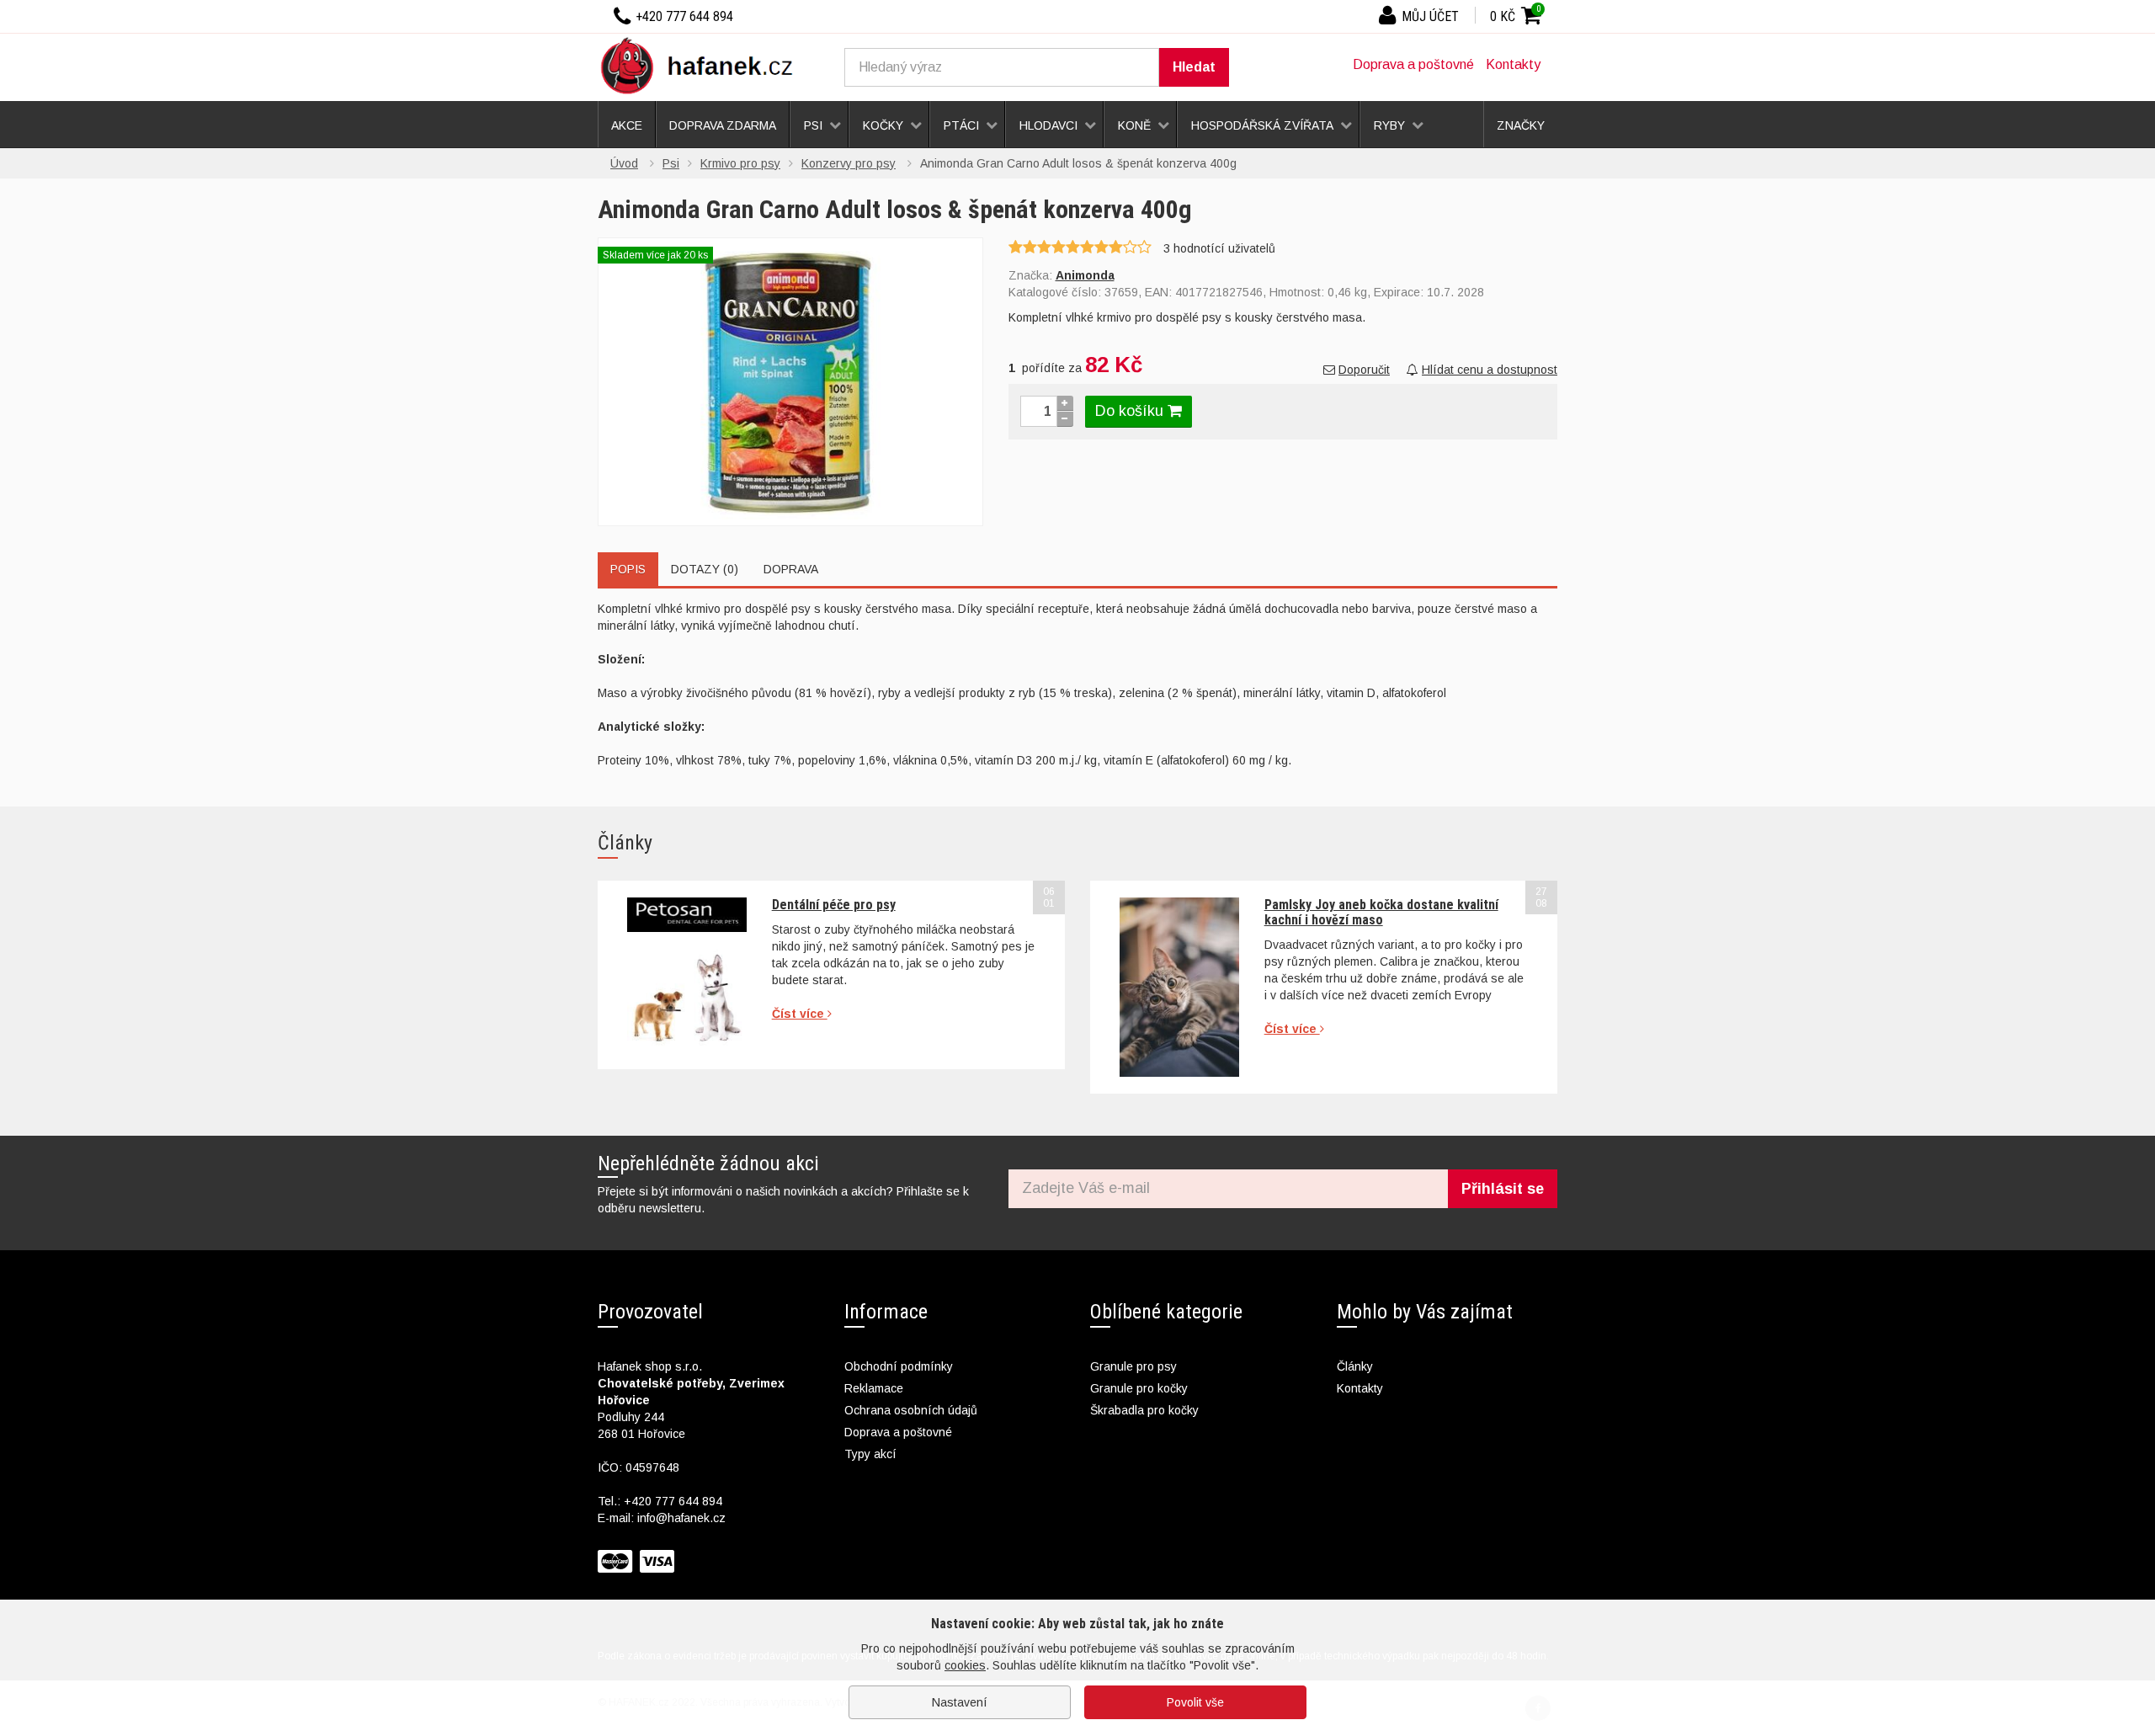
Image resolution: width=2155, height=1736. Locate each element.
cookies (965, 1665)
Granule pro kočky (1139, 1388)
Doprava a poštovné (1413, 64)
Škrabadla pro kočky (1144, 1410)
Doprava (791, 569)
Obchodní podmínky (899, 1366)
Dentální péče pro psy (834, 905)
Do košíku (1131, 411)
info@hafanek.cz (681, 1518)
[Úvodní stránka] (703, 65)
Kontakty (1513, 64)
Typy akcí (870, 1454)
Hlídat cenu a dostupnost (1490, 370)
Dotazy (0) (705, 569)
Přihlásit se (1503, 1189)
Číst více (800, 1014)
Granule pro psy (1133, 1366)
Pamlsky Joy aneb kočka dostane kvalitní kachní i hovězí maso (1381, 912)
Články (1355, 1366)
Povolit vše (1195, 1702)
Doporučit (1364, 370)
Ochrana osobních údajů (911, 1410)
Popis (628, 569)
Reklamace (874, 1388)
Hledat (1194, 67)
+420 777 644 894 (673, 1501)
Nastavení (960, 1702)
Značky (1521, 125)
